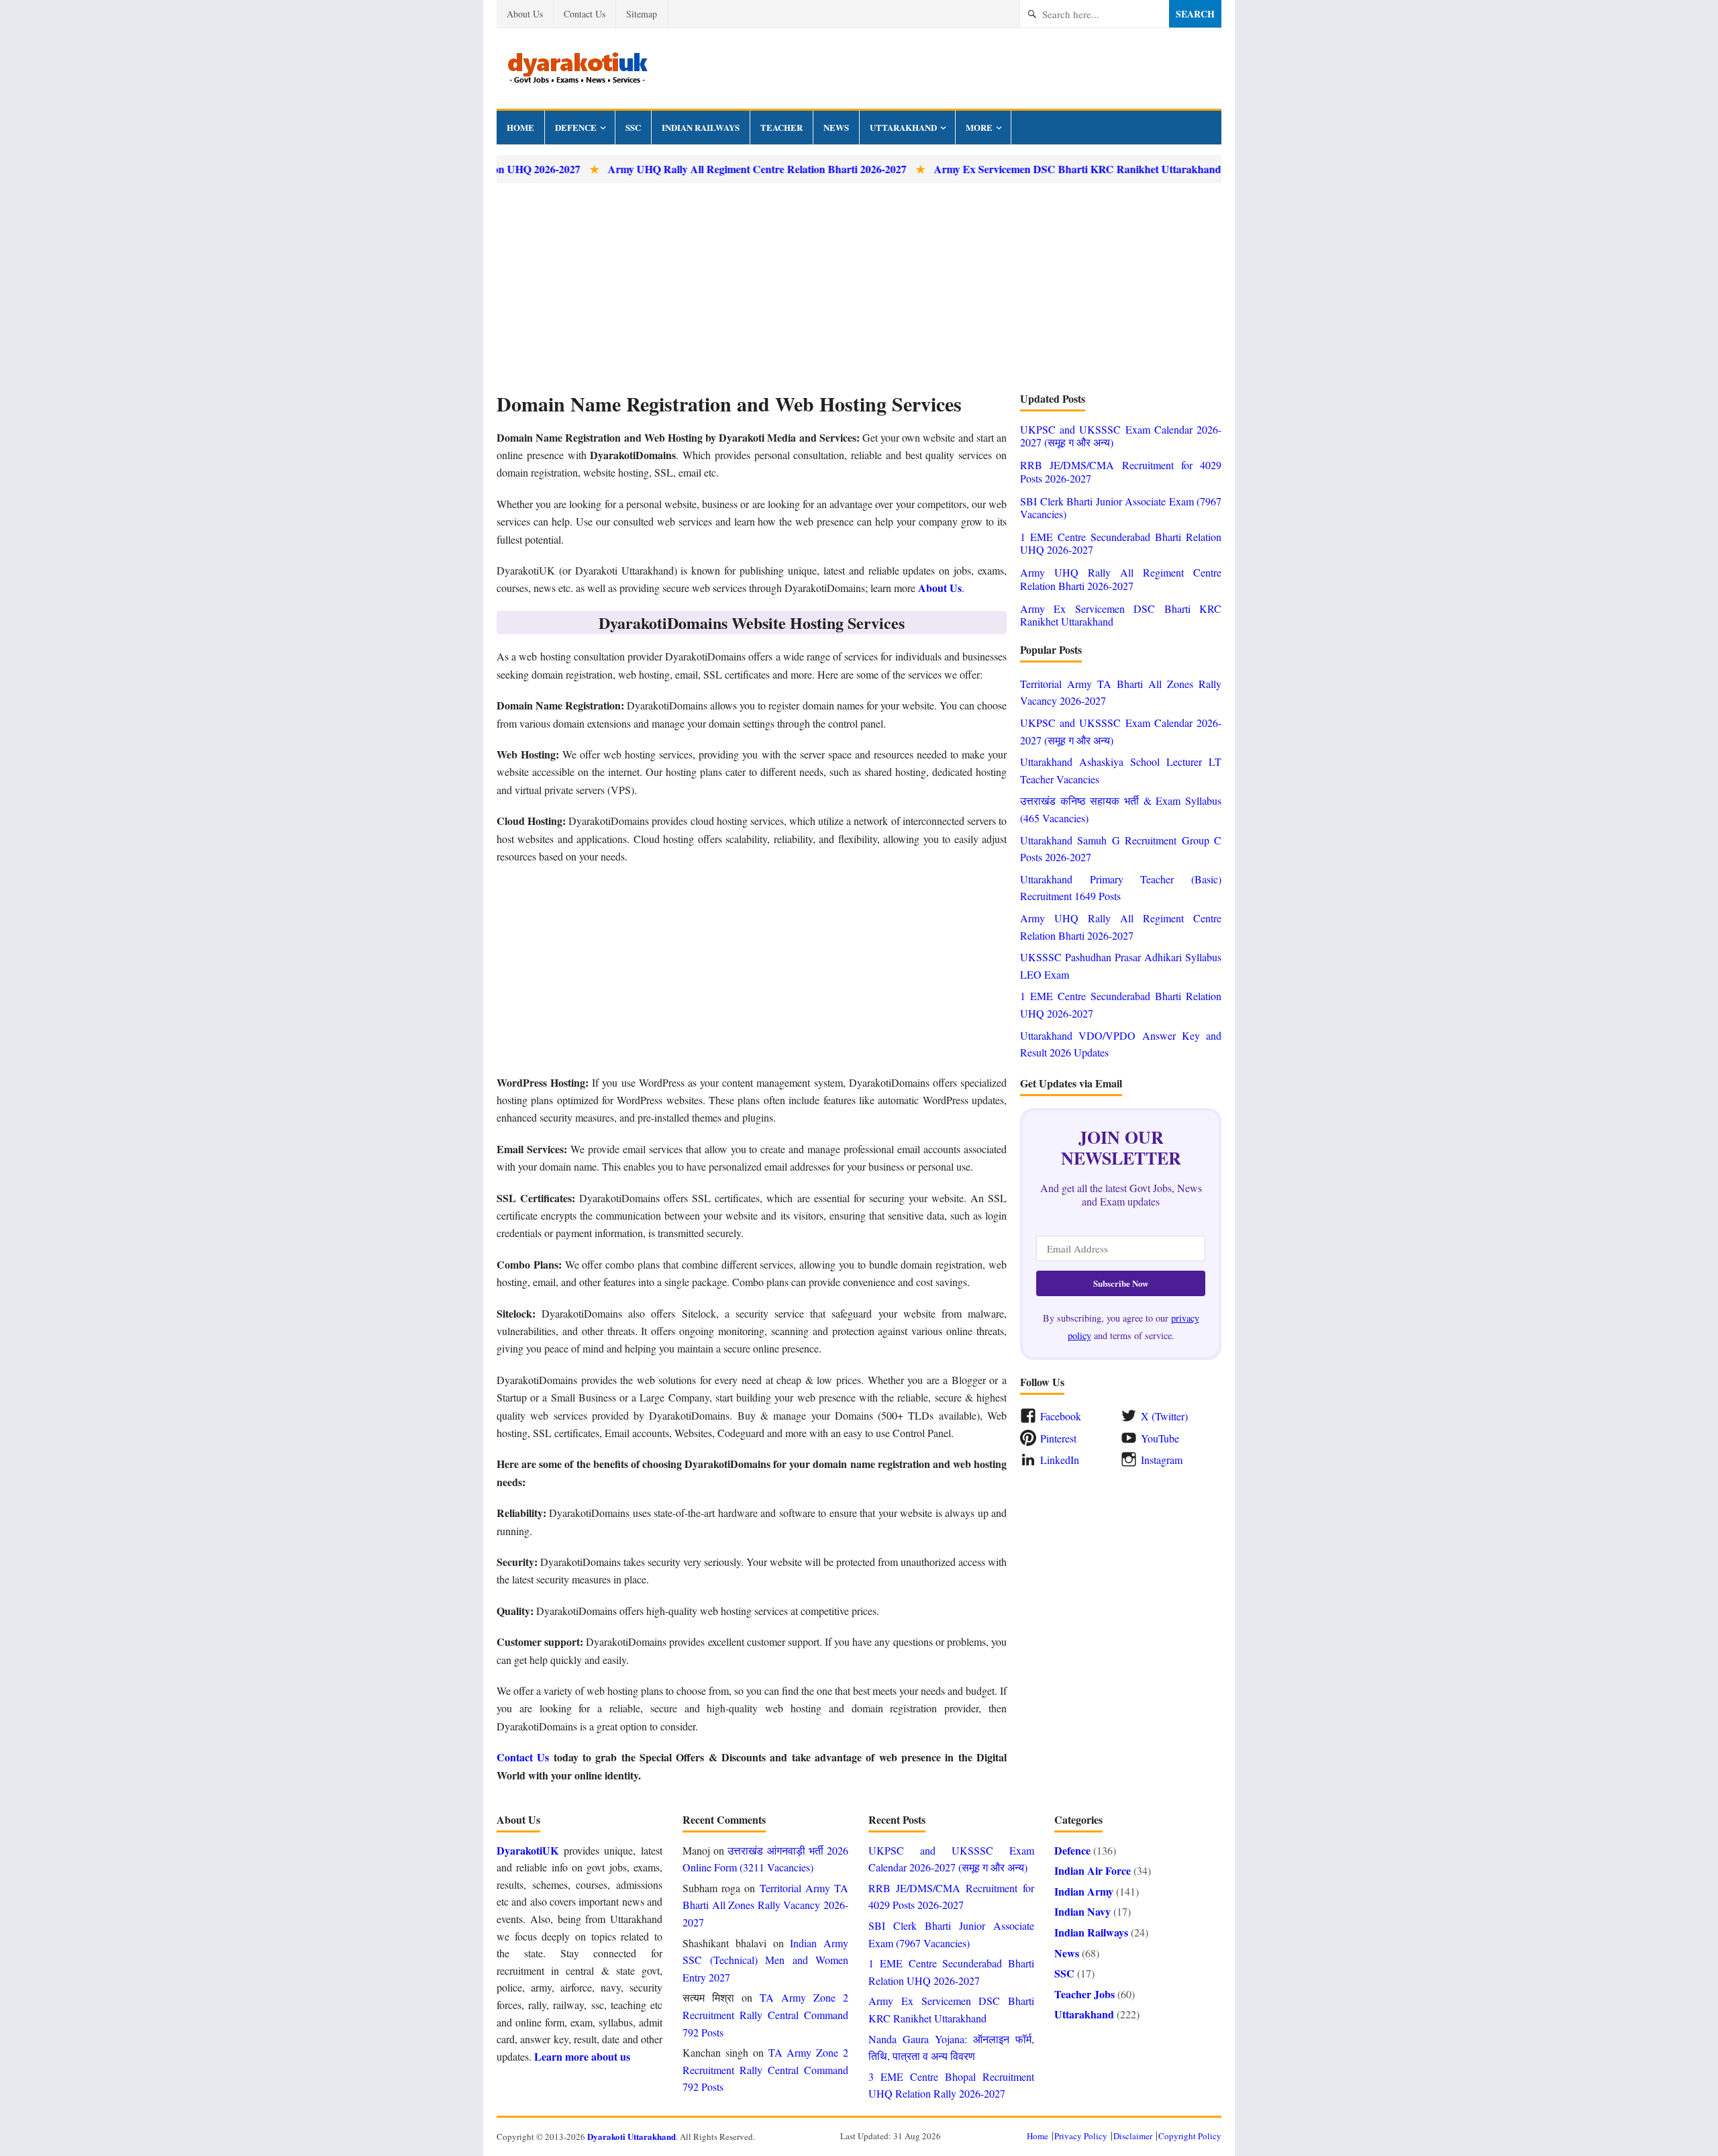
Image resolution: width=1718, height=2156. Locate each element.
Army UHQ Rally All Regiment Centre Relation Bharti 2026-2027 (696, 169)
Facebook (1061, 1416)
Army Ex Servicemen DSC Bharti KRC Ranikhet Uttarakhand (1016, 169)
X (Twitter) (1164, 1416)
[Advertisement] (859, 287)
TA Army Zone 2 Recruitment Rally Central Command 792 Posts (765, 2014)
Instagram (1162, 1460)
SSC (633, 127)
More (979, 127)
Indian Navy (1082, 1911)
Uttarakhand (903, 127)
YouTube (1160, 1438)
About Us (525, 14)
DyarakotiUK (527, 1850)
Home (520, 127)
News (836, 127)
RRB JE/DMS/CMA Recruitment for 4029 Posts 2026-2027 (1121, 471)
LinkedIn (1060, 1460)
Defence (576, 127)
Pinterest (1058, 1438)
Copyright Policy (1190, 2136)
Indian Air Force (1093, 1870)
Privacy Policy (1081, 2136)
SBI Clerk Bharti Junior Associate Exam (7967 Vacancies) (1121, 507)
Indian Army (1084, 1891)
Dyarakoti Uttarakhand (631, 2136)
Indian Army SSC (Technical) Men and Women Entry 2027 (765, 1960)
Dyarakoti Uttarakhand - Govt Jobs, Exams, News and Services (577, 68)
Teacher (781, 127)
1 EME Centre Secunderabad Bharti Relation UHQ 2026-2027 (1121, 543)
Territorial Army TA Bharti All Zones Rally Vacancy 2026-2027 (765, 1905)
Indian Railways (701, 127)
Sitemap (642, 14)
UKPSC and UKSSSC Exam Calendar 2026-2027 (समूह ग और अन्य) (1121, 436)
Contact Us (585, 14)
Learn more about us (582, 2056)
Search (1195, 14)
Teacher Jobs (1084, 1994)
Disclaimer (1133, 2136)
